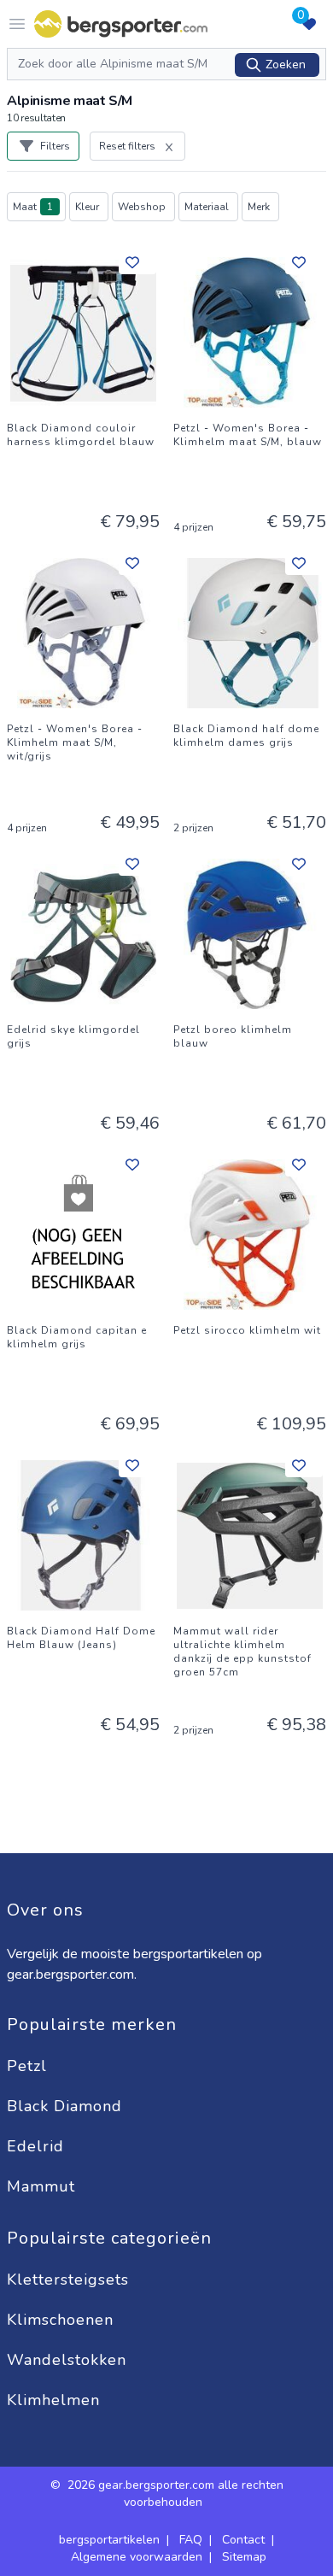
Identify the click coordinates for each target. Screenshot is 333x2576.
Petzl (29, 2066)
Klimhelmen (53, 2400)
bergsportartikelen (109, 2540)
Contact (243, 2540)
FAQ (191, 2540)
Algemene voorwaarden (137, 2557)
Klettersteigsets (70, 2280)
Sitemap (244, 2557)
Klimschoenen (63, 2320)
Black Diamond (67, 2106)
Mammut (44, 2186)
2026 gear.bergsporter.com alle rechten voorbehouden (175, 2494)
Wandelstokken (69, 2360)
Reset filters (127, 146)
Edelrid (38, 2146)
